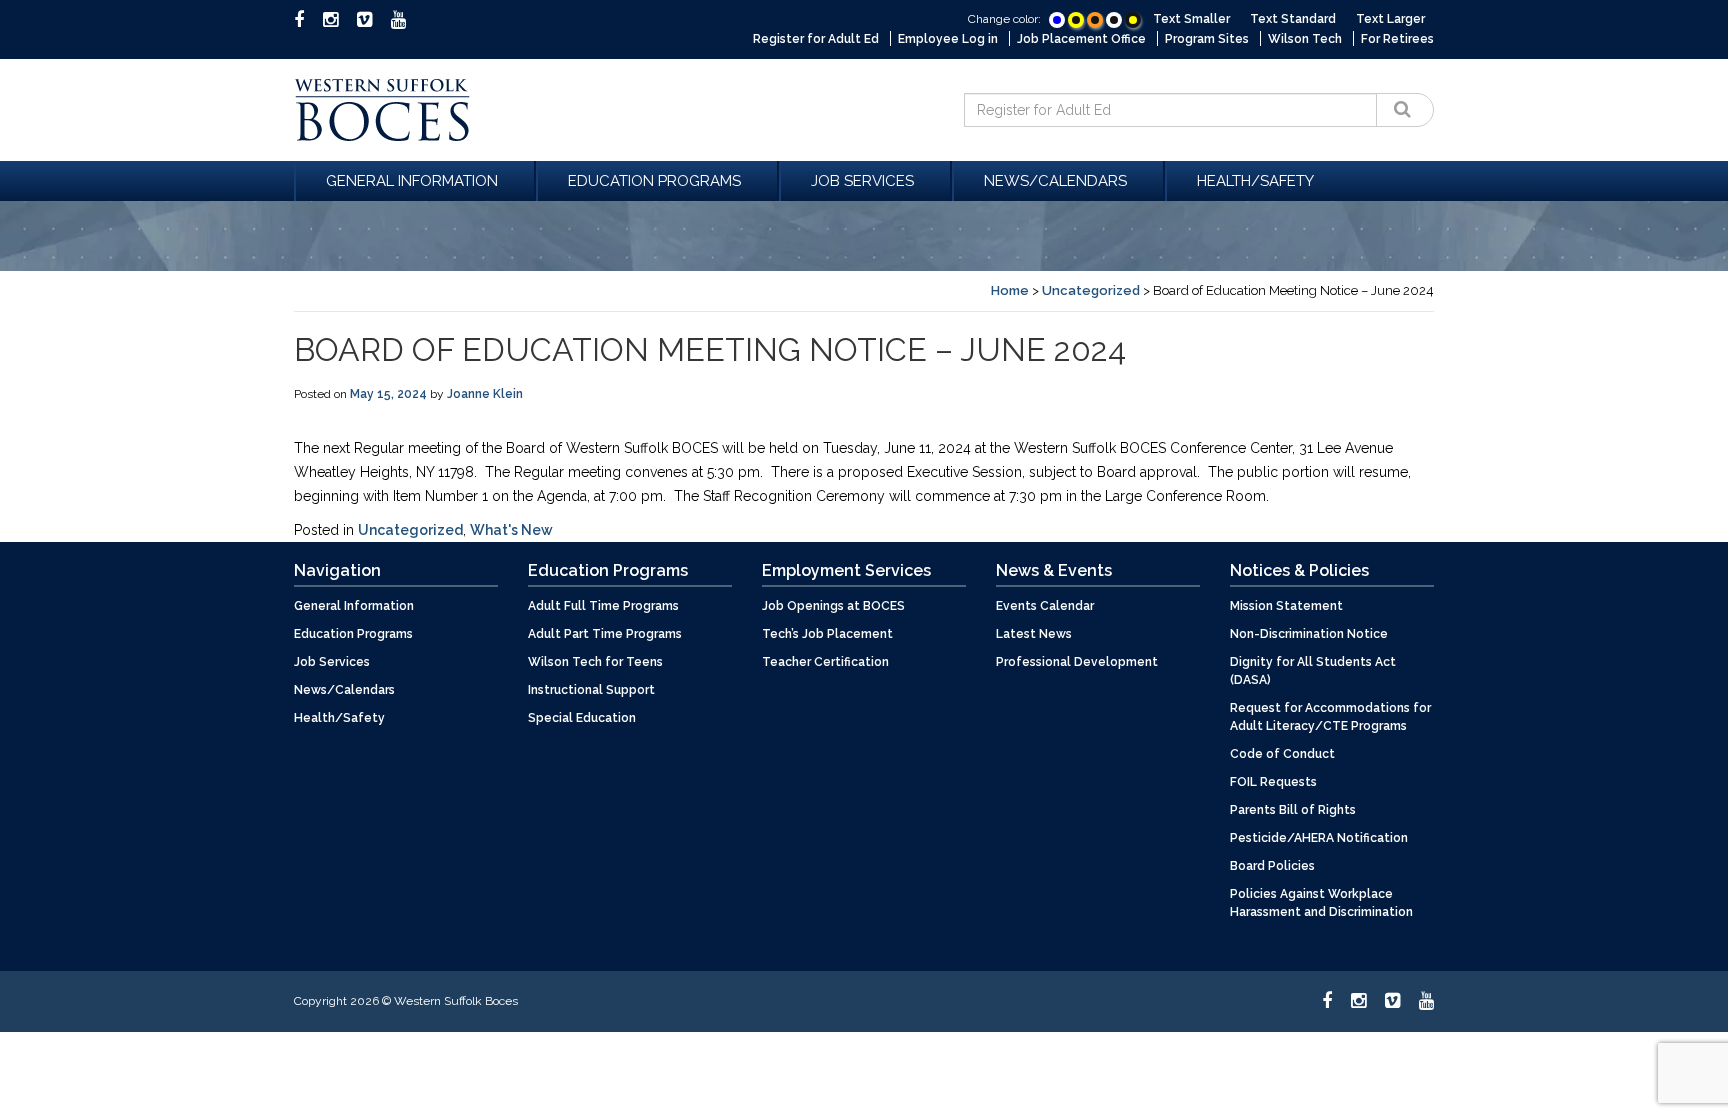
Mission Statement (1286, 606)
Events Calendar (1045, 606)
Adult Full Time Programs (603, 606)
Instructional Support (591, 690)
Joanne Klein (485, 394)
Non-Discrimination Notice (1309, 634)
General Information (412, 181)
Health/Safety (1255, 181)
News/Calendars (1055, 181)
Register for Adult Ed (816, 39)
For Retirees (1397, 39)
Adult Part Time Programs (605, 634)
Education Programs (654, 181)
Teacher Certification (825, 662)
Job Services (862, 181)
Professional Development (1077, 662)
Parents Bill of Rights (1293, 810)
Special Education (582, 718)
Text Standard (1293, 19)
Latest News (1034, 634)
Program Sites (1207, 39)
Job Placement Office (1081, 39)
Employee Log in (948, 39)
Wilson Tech (1305, 39)
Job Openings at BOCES (833, 606)
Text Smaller (1191, 19)
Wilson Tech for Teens (595, 662)
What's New (511, 530)
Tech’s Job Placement (827, 634)
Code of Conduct (1282, 754)
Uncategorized (1091, 290)
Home (1010, 290)
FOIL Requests (1273, 782)
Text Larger (1390, 19)
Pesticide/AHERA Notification (1319, 838)
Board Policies (1272, 866)
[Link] (1057, 19)
